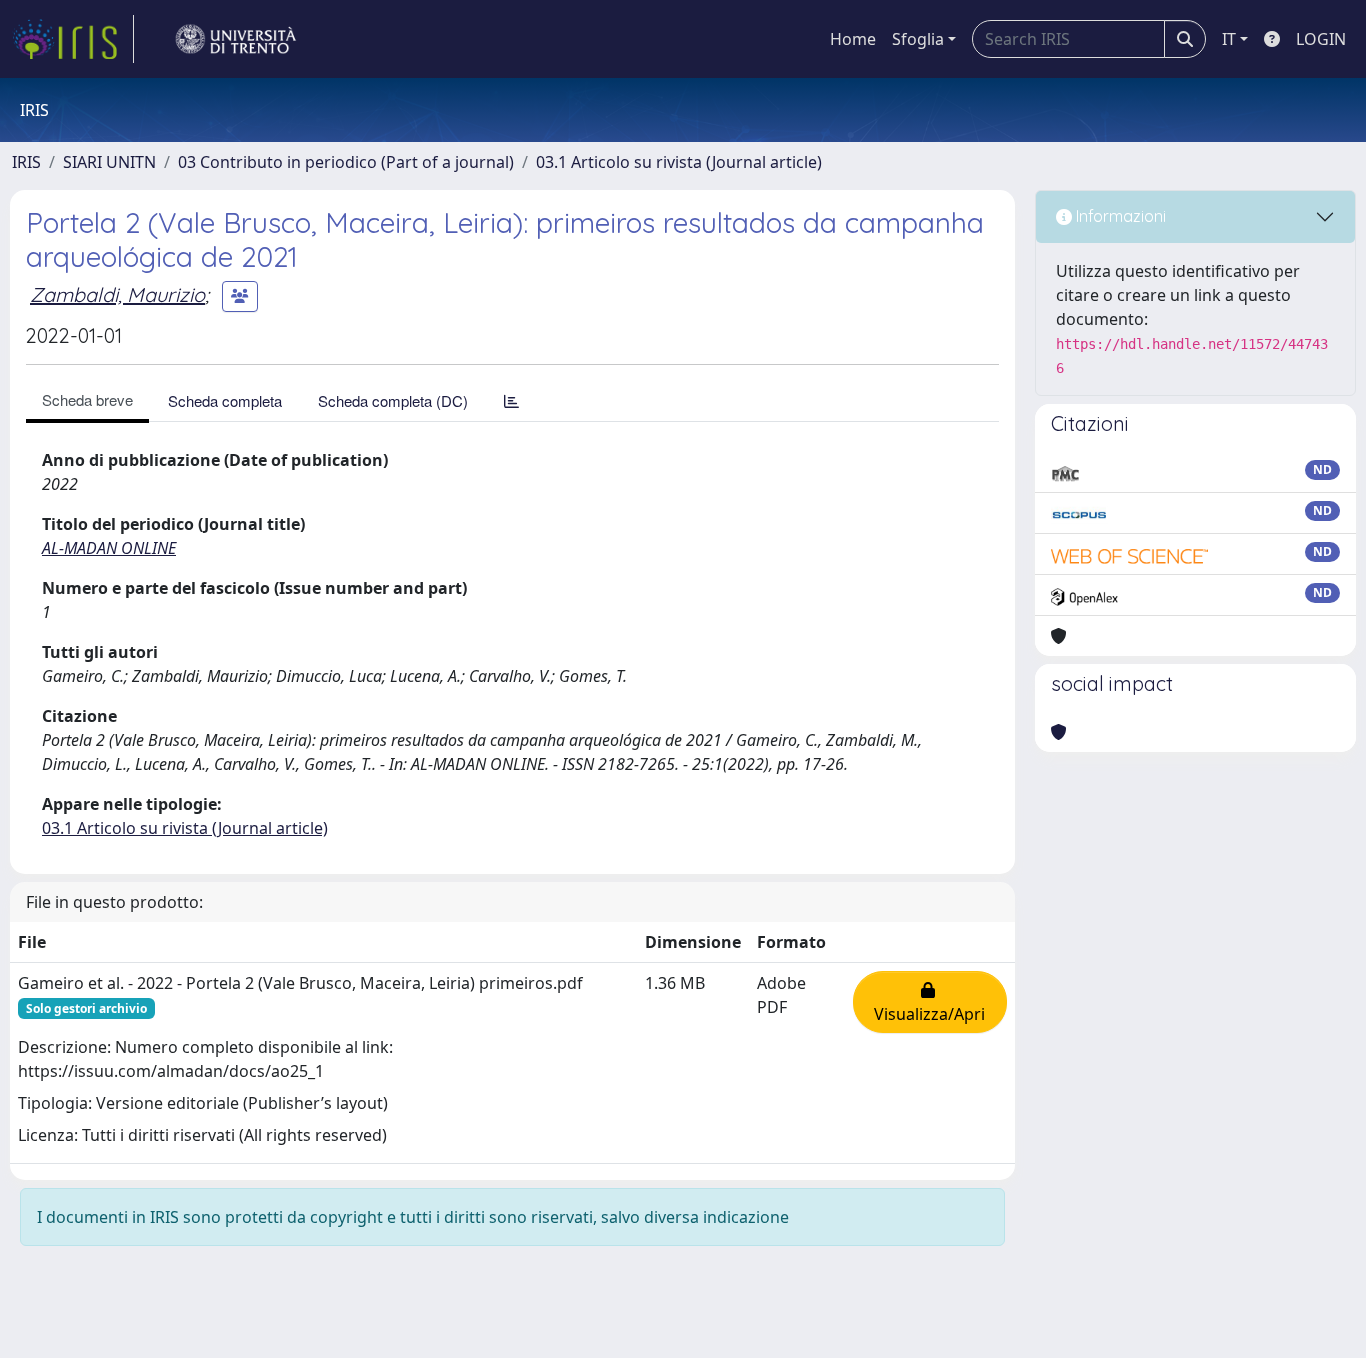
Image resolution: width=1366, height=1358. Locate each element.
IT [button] (1229, 39)
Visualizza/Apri (929, 1002)
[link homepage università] (236, 39)
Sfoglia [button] (918, 39)
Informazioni (1119, 216)
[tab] (511, 400)
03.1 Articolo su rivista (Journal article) (679, 162)
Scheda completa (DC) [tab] (393, 400)
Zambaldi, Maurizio (117, 294)
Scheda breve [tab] (87, 399)
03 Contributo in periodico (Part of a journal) (346, 162)
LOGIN (1321, 39)
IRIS (26, 162)
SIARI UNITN (109, 162)
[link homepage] (73, 39)
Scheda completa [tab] (225, 400)
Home (853, 39)
